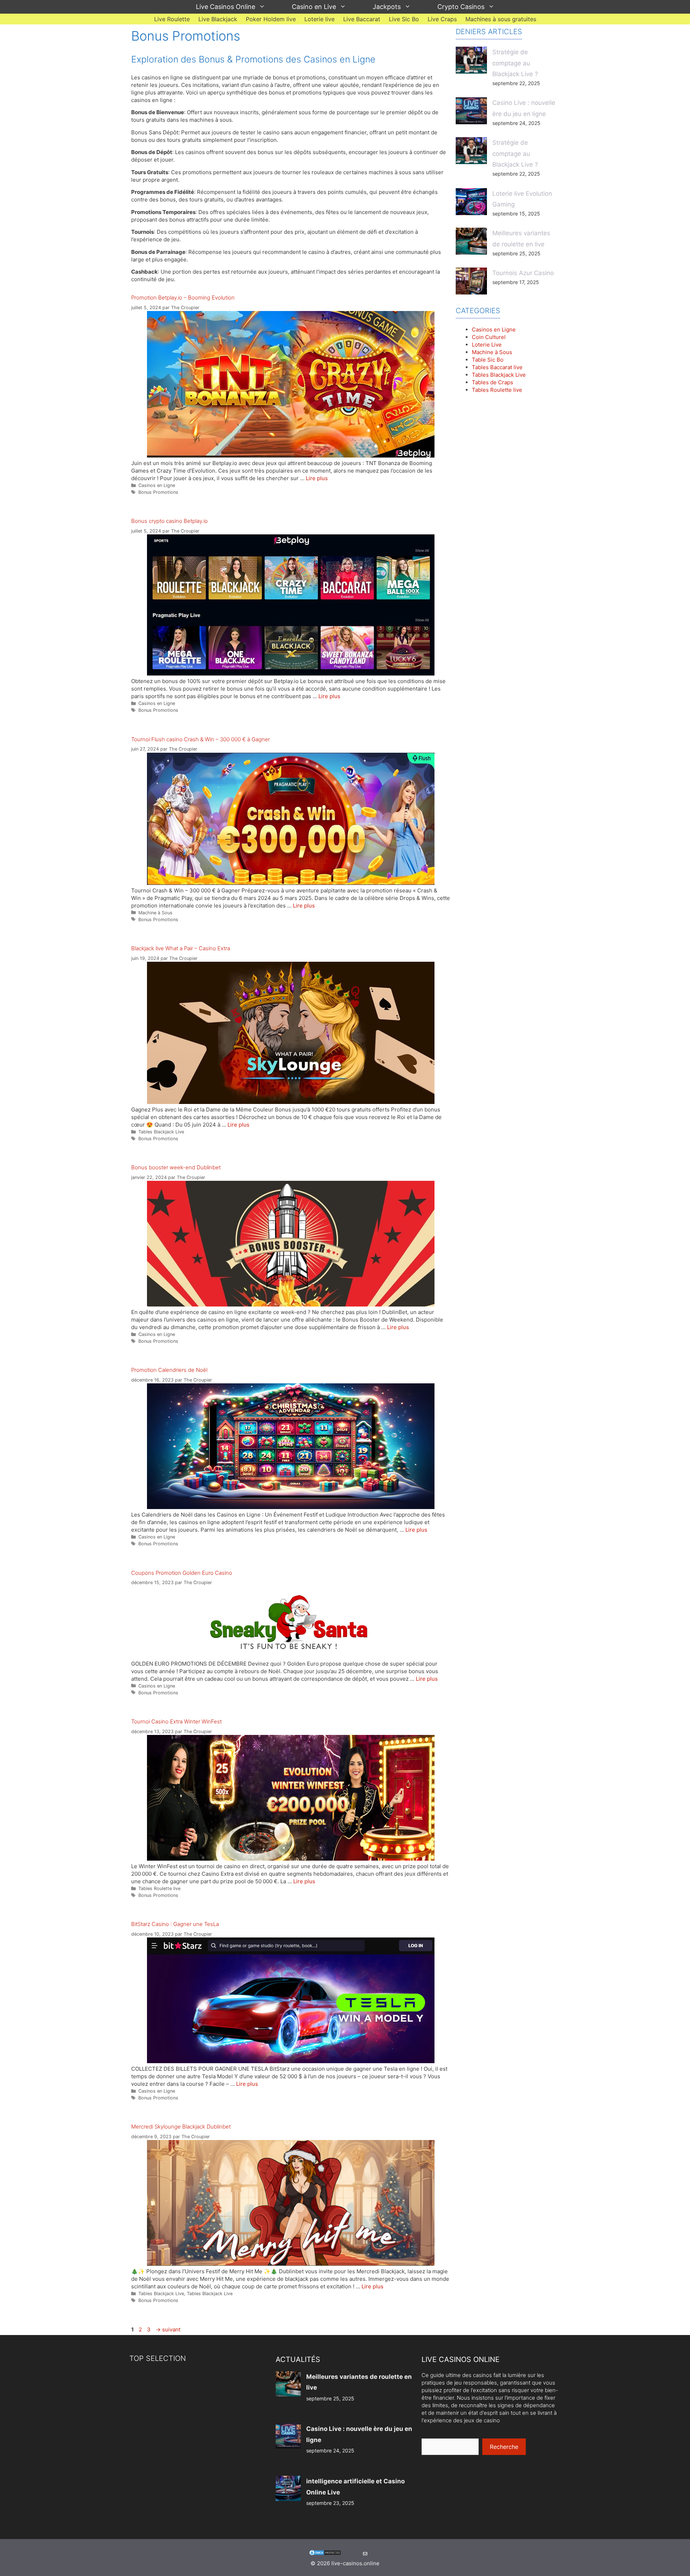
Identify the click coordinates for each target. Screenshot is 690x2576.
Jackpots (387, 7)
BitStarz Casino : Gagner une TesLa (175, 1924)
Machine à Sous (155, 913)
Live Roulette (172, 19)
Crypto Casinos (461, 7)
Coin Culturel (489, 337)
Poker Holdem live (271, 19)
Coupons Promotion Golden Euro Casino (182, 1573)
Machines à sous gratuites (501, 19)
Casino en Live (314, 7)
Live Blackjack (218, 19)
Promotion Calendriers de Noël (169, 1370)
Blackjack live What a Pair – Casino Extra (181, 948)
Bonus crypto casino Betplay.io (169, 521)
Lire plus (317, 478)
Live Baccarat (362, 19)
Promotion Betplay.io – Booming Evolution (183, 298)
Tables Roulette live (159, 1888)
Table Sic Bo (488, 360)
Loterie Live (487, 345)
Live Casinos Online (226, 7)
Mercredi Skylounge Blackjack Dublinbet (181, 2127)
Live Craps (442, 19)
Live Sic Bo (404, 19)
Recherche (504, 2447)
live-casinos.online (355, 2563)
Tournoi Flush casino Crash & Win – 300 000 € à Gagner (201, 739)
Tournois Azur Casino (523, 273)
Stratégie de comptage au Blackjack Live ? (515, 63)
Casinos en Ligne (157, 485)
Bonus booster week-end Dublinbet (176, 1167)
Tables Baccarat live (497, 367)
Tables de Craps (493, 382)
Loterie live (319, 19)
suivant (168, 2329)
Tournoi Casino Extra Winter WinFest (176, 1721)
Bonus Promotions (158, 492)
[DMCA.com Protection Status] (325, 2554)
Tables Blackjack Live (161, 1132)
